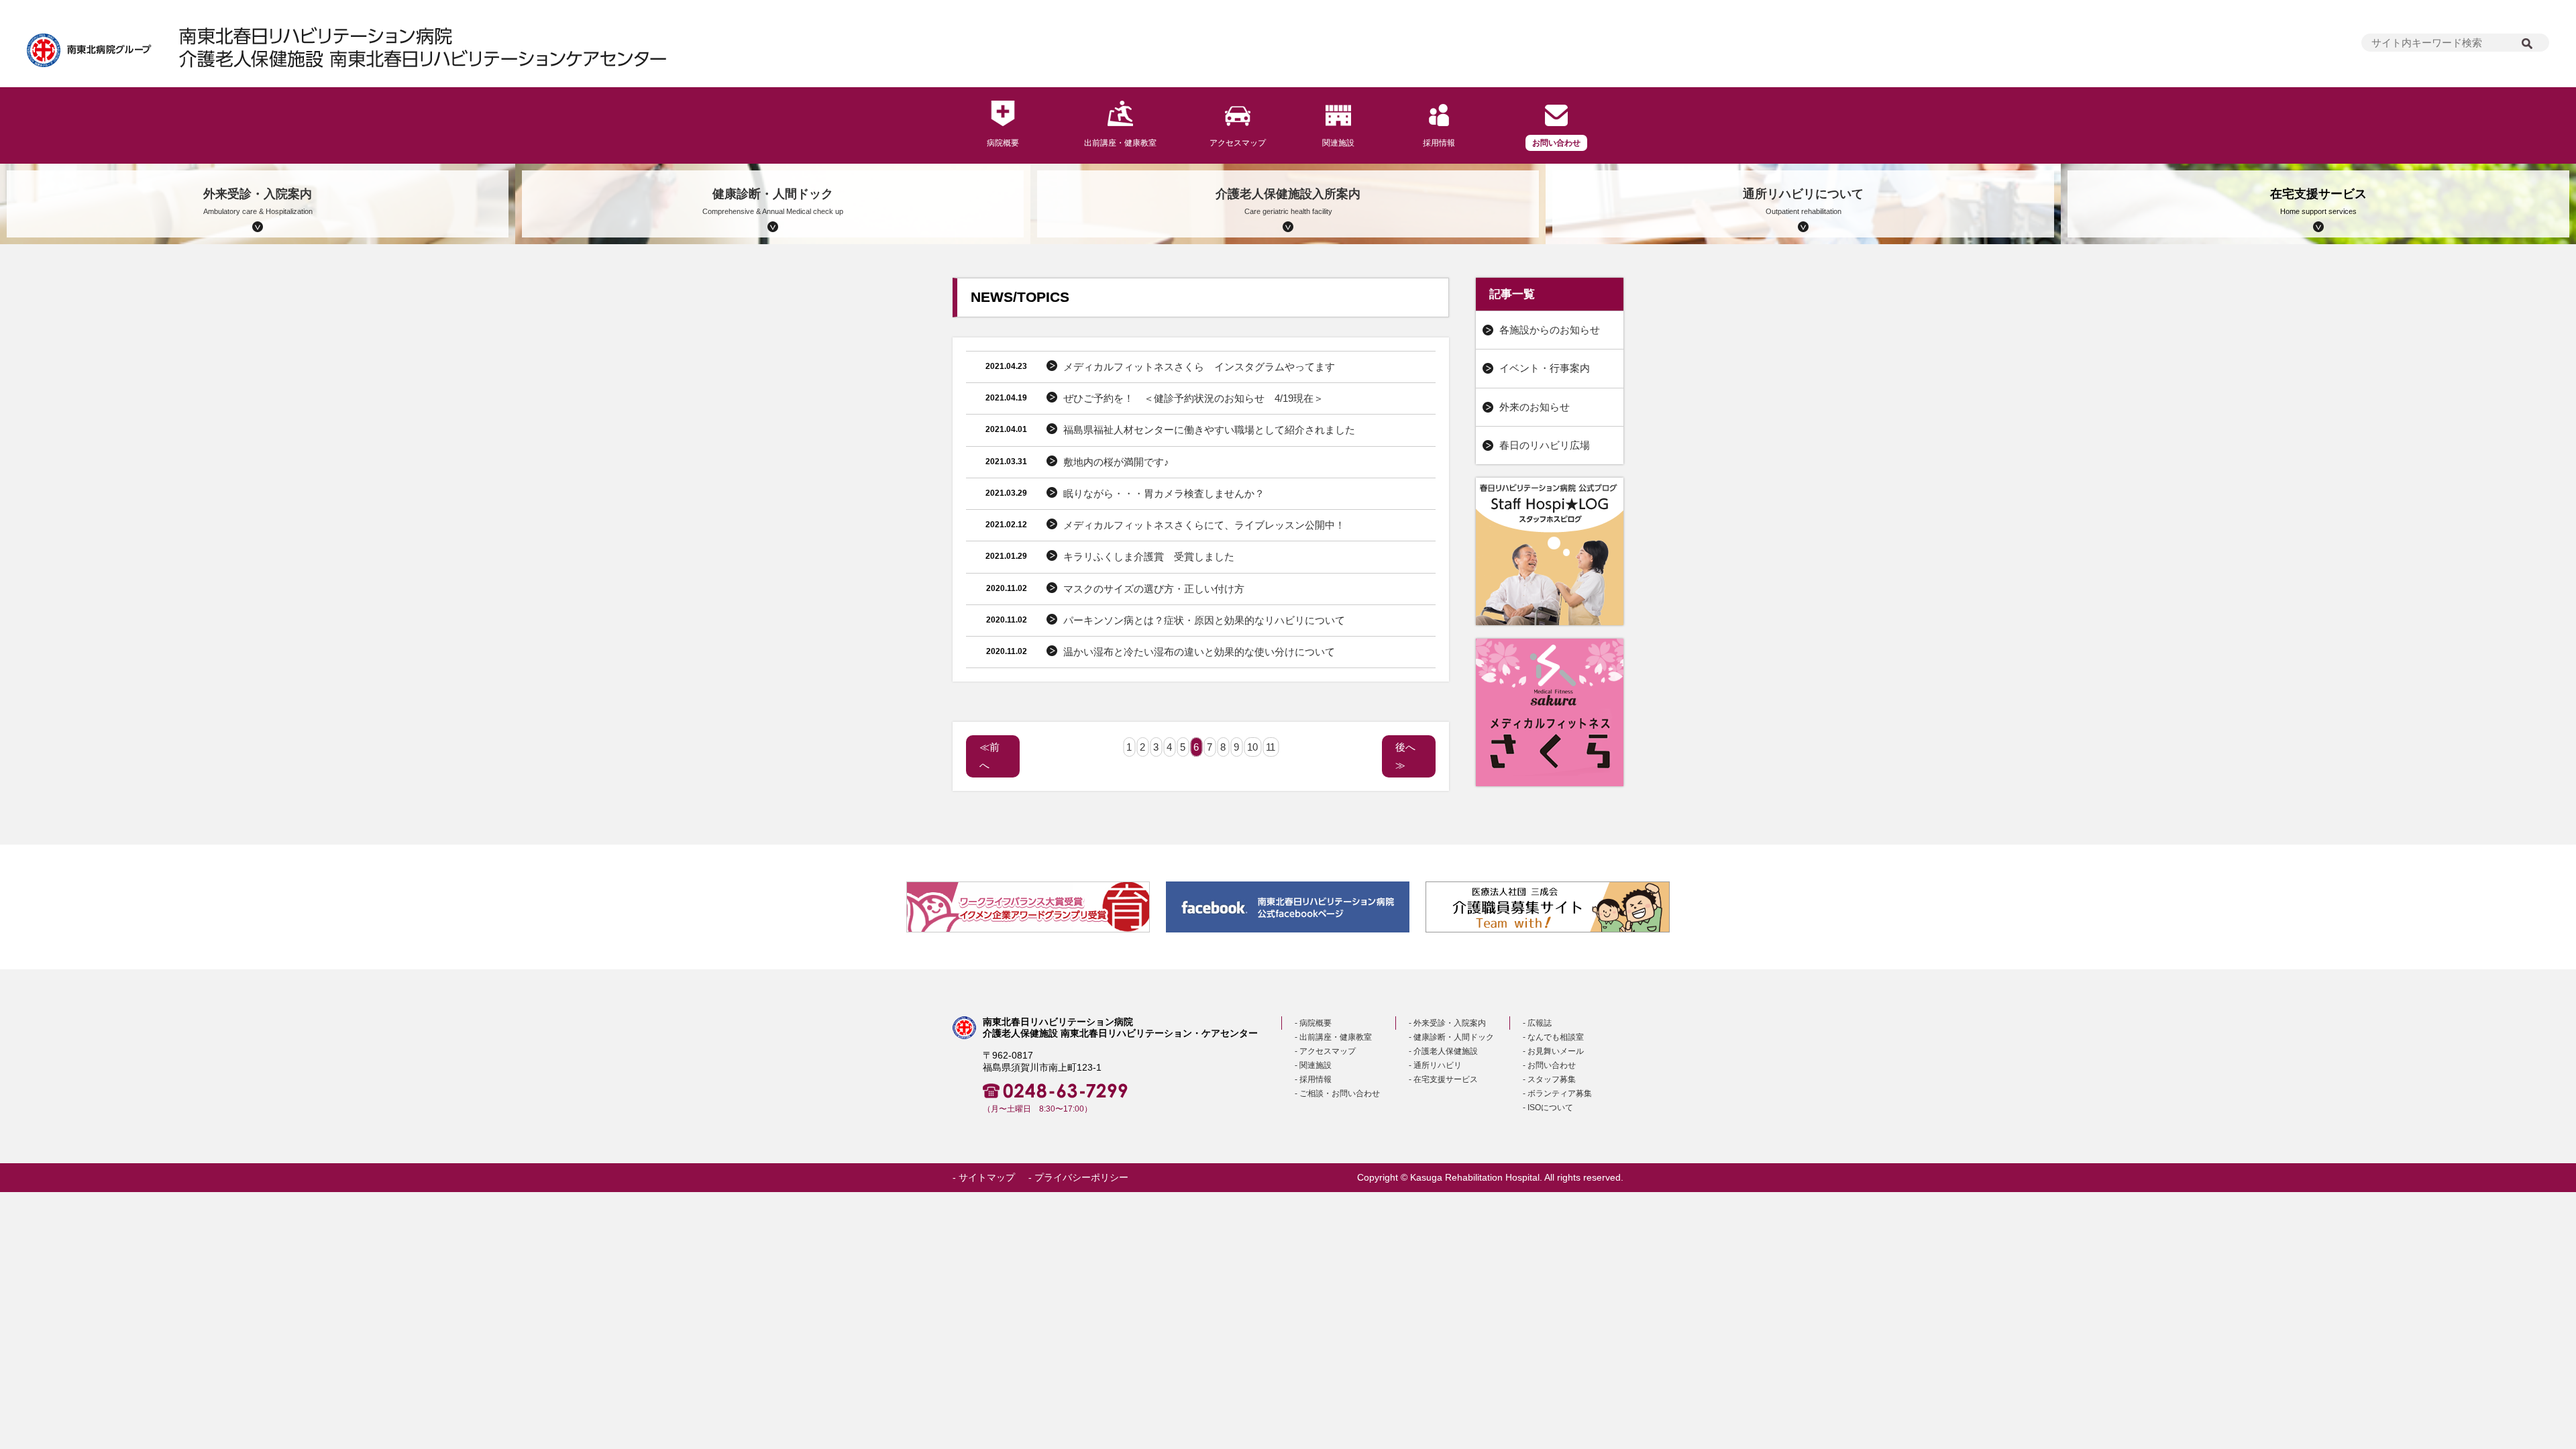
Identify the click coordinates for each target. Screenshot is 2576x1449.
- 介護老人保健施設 (1443, 1051)
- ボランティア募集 (1557, 1093)
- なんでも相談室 (1553, 1037)
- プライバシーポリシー (1078, 1178)
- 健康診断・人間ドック (1451, 1037)
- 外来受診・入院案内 (1447, 1023)
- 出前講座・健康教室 (1333, 1037)
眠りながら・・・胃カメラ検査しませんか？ (1164, 493)
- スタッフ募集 (1549, 1079)
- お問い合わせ (1549, 1065)
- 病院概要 (1313, 1023)
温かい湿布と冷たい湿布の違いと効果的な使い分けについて (1199, 652)
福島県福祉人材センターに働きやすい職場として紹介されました (1209, 430)
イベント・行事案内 (1545, 368)
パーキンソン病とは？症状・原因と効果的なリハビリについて (1204, 620)
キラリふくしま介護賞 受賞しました (1149, 556)
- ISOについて (1548, 1108)
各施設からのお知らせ (1550, 330)
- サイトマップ (984, 1178)
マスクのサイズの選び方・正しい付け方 (1154, 589)
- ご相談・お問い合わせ (1337, 1093)
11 (1271, 747)
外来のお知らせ (1535, 407)
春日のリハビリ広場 (1545, 445)
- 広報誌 (1537, 1023)
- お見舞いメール (1553, 1051)
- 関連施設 (1313, 1065)
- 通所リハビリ (1435, 1065)
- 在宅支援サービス (1443, 1079)
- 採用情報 (1313, 1079)
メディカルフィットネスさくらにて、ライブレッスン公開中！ (1204, 525)
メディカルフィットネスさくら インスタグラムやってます (1199, 367)
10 (1252, 747)
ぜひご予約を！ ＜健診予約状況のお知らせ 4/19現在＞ (1193, 398)
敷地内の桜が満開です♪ (1116, 462)
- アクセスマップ (1325, 1051)
